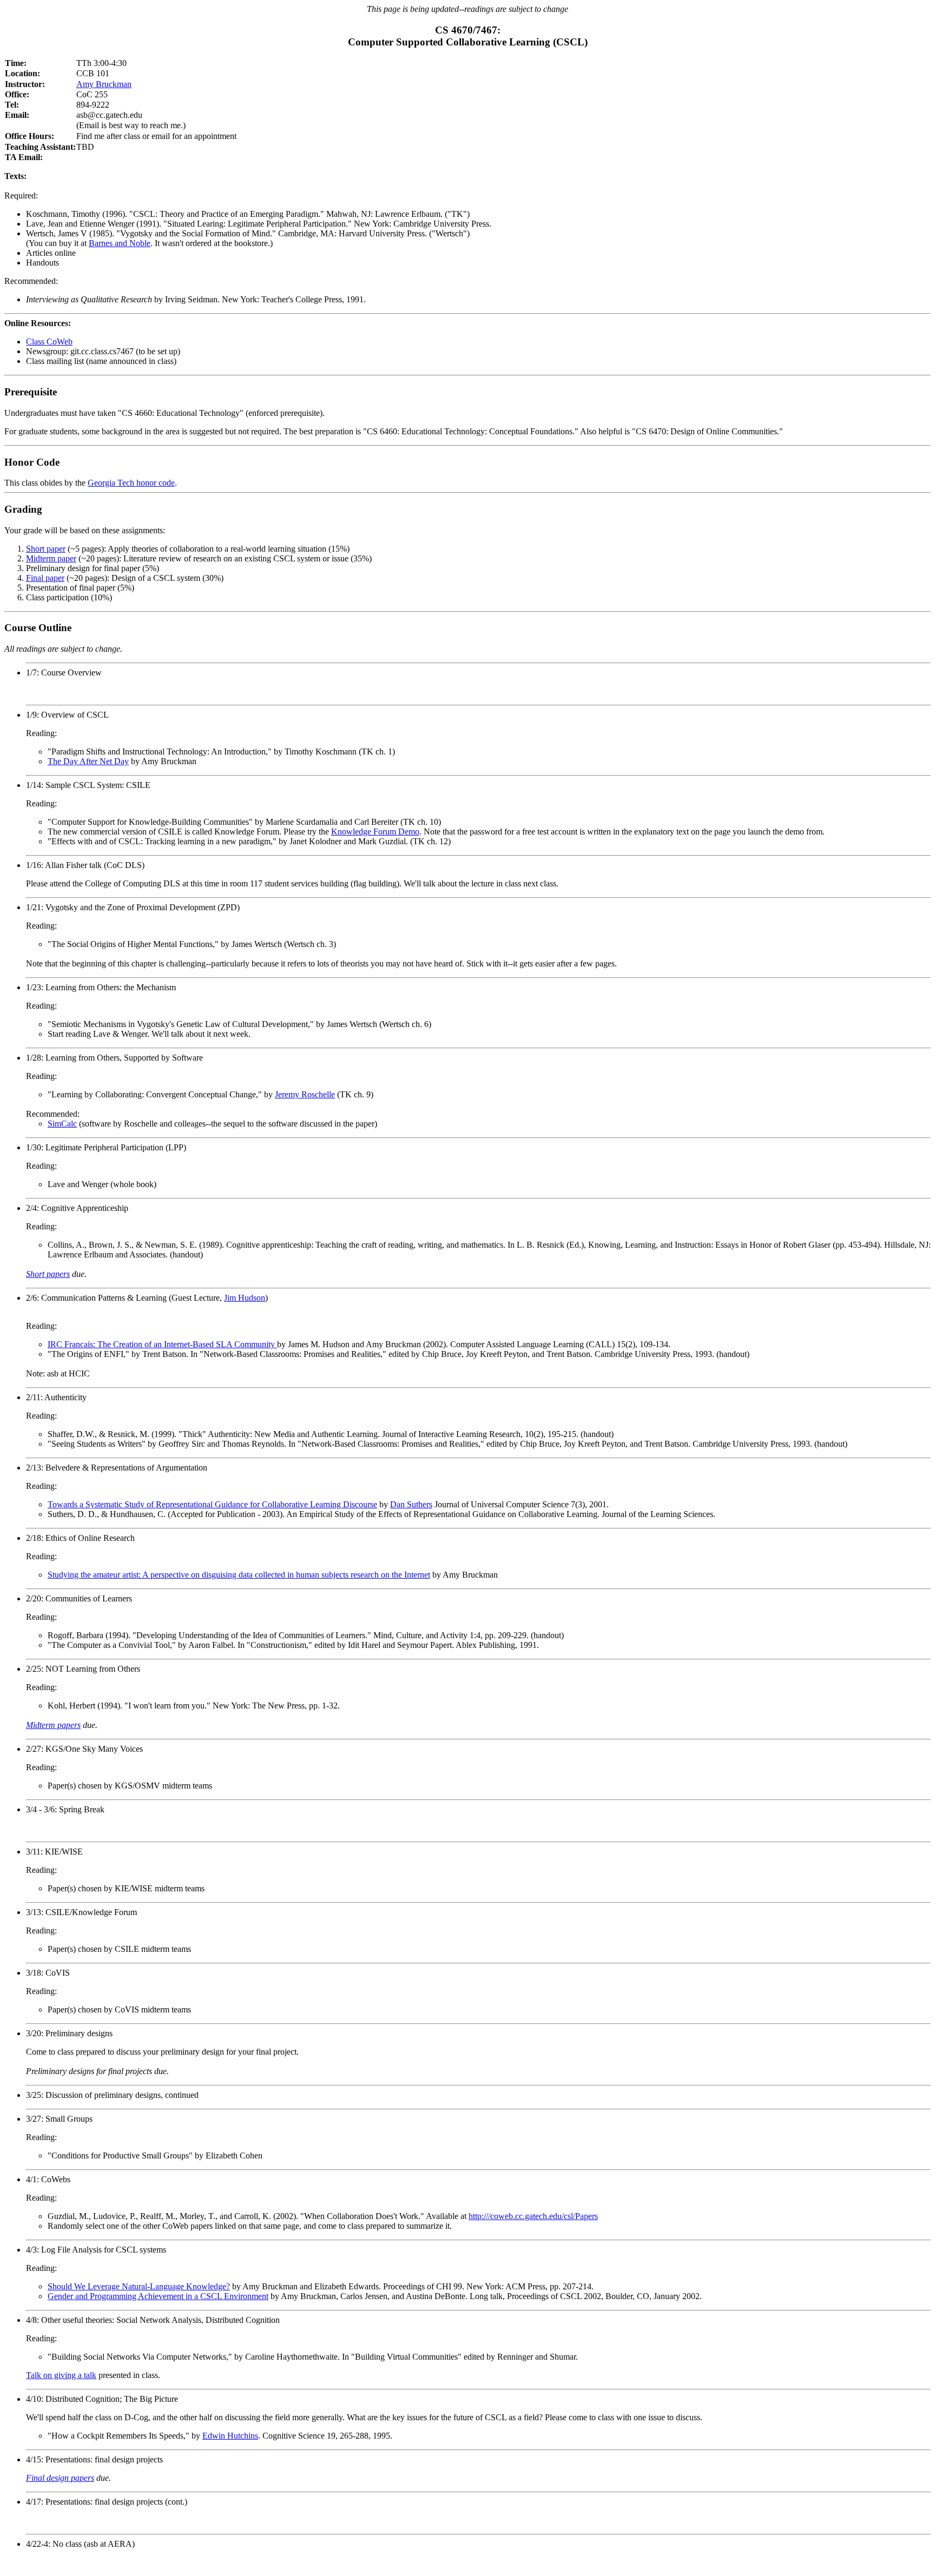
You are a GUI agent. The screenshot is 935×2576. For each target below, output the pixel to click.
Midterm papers (53, 1725)
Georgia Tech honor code (131, 483)
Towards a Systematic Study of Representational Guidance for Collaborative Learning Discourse (212, 1504)
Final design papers (60, 2478)
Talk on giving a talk (61, 2375)
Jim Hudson (245, 1298)
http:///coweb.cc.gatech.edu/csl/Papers (533, 2216)
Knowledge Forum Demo (375, 832)
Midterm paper (51, 558)
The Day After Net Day (88, 761)
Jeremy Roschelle (305, 1094)
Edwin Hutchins (230, 2436)
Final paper (45, 578)
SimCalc (62, 1124)
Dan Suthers (411, 1504)
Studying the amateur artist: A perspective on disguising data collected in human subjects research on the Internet (239, 1575)
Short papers (48, 1274)
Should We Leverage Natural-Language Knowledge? (139, 2286)
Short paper (46, 549)
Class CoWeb (49, 342)
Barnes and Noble (120, 243)
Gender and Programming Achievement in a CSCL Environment (158, 2296)
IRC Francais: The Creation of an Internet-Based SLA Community (162, 1344)
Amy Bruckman (104, 84)
